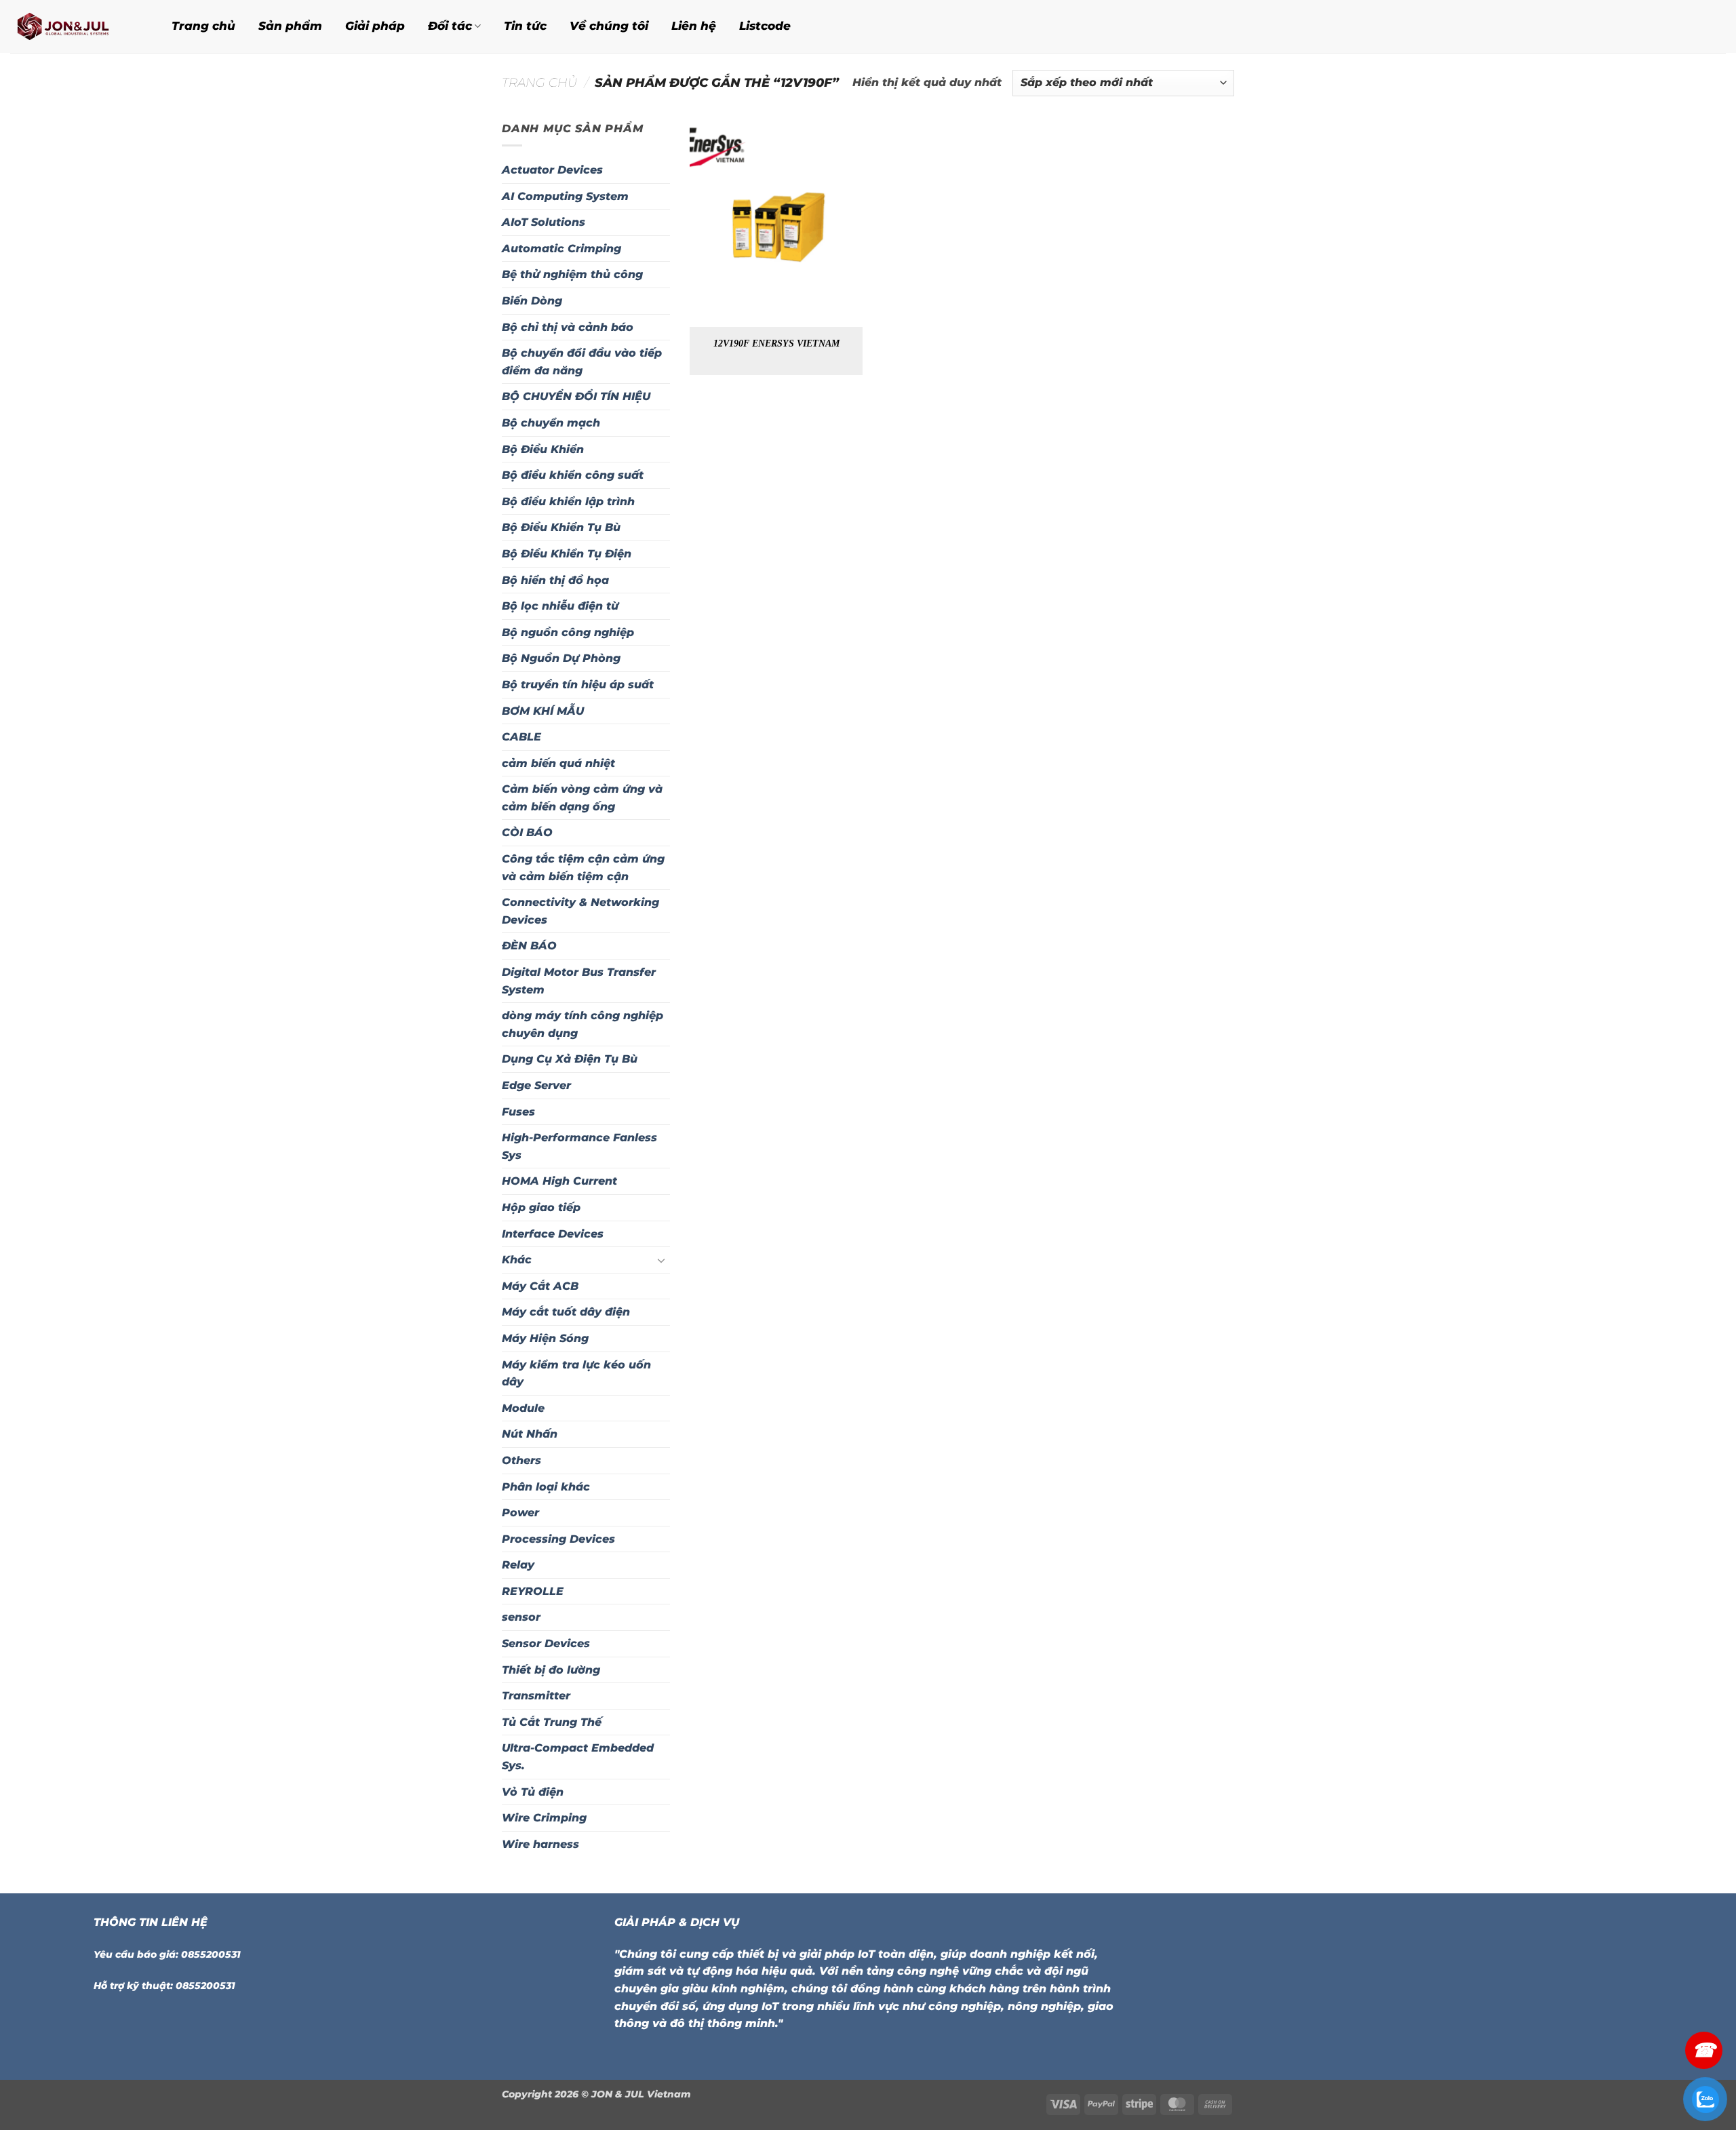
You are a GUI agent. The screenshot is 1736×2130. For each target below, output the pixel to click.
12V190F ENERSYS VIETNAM (776, 343)
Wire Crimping (544, 1818)
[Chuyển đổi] (662, 1260)
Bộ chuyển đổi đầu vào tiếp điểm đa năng (582, 362)
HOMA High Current (559, 1181)
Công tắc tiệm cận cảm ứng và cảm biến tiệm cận (583, 868)
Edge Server (536, 1085)
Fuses (518, 1112)
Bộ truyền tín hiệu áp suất (578, 685)
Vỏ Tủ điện (533, 1792)
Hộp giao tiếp (541, 1207)
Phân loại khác (546, 1487)
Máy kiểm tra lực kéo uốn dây (576, 1374)
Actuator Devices (552, 170)
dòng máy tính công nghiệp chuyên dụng (583, 1024)
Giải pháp (375, 26)
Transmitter (536, 1696)
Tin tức (525, 26)
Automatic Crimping (561, 249)
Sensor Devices (546, 1643)
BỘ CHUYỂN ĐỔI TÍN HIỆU (576, 396)
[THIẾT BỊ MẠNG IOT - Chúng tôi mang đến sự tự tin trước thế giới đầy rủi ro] (74, 26)
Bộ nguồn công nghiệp (568, 632)
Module (523, 1408)
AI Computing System (565, 196)
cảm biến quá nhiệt (558, 763)
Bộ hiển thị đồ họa (555, 580)
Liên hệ (694, 26)
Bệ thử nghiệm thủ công (572, 274)
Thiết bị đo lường (551, 1670)
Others (521, 1460)
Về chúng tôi (609, 26)
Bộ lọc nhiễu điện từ (560, 606)
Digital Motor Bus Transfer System (579, 981)
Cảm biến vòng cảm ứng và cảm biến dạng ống (582, 798)
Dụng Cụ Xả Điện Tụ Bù (570, 1059)
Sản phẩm (290, 26)
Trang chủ (203, 26)
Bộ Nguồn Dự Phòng (561, 658)
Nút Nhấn (530, 1434)
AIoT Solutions (544, 222)
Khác (517, 1260)
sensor (521, 1617)
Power (520, 1513)
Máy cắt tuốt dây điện (566, 1312)
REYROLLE (533, 1591)
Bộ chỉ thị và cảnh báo (568, 327)
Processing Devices (558, 1539)
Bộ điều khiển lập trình (568, 501)
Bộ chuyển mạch (551, 423)
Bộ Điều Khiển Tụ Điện (567, 554)
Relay (518, 1565)
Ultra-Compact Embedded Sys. (578, 1757)
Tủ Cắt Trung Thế (552, 1722)
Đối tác (450, 26)
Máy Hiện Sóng (545, 1338)
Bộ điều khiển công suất (573, 475)
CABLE (521, 737)
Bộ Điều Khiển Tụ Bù (561, 527)
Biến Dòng (532, 301)
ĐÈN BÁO (529, 946)
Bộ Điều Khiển (543, 449)
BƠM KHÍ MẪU (543, 711)
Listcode (765, 26)
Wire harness (540, 1844)
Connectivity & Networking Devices (580, 911)
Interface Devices (553, 1234)
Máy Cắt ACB (540, 1286)
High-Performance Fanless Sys (579, 1146)
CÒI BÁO (527, 832)
